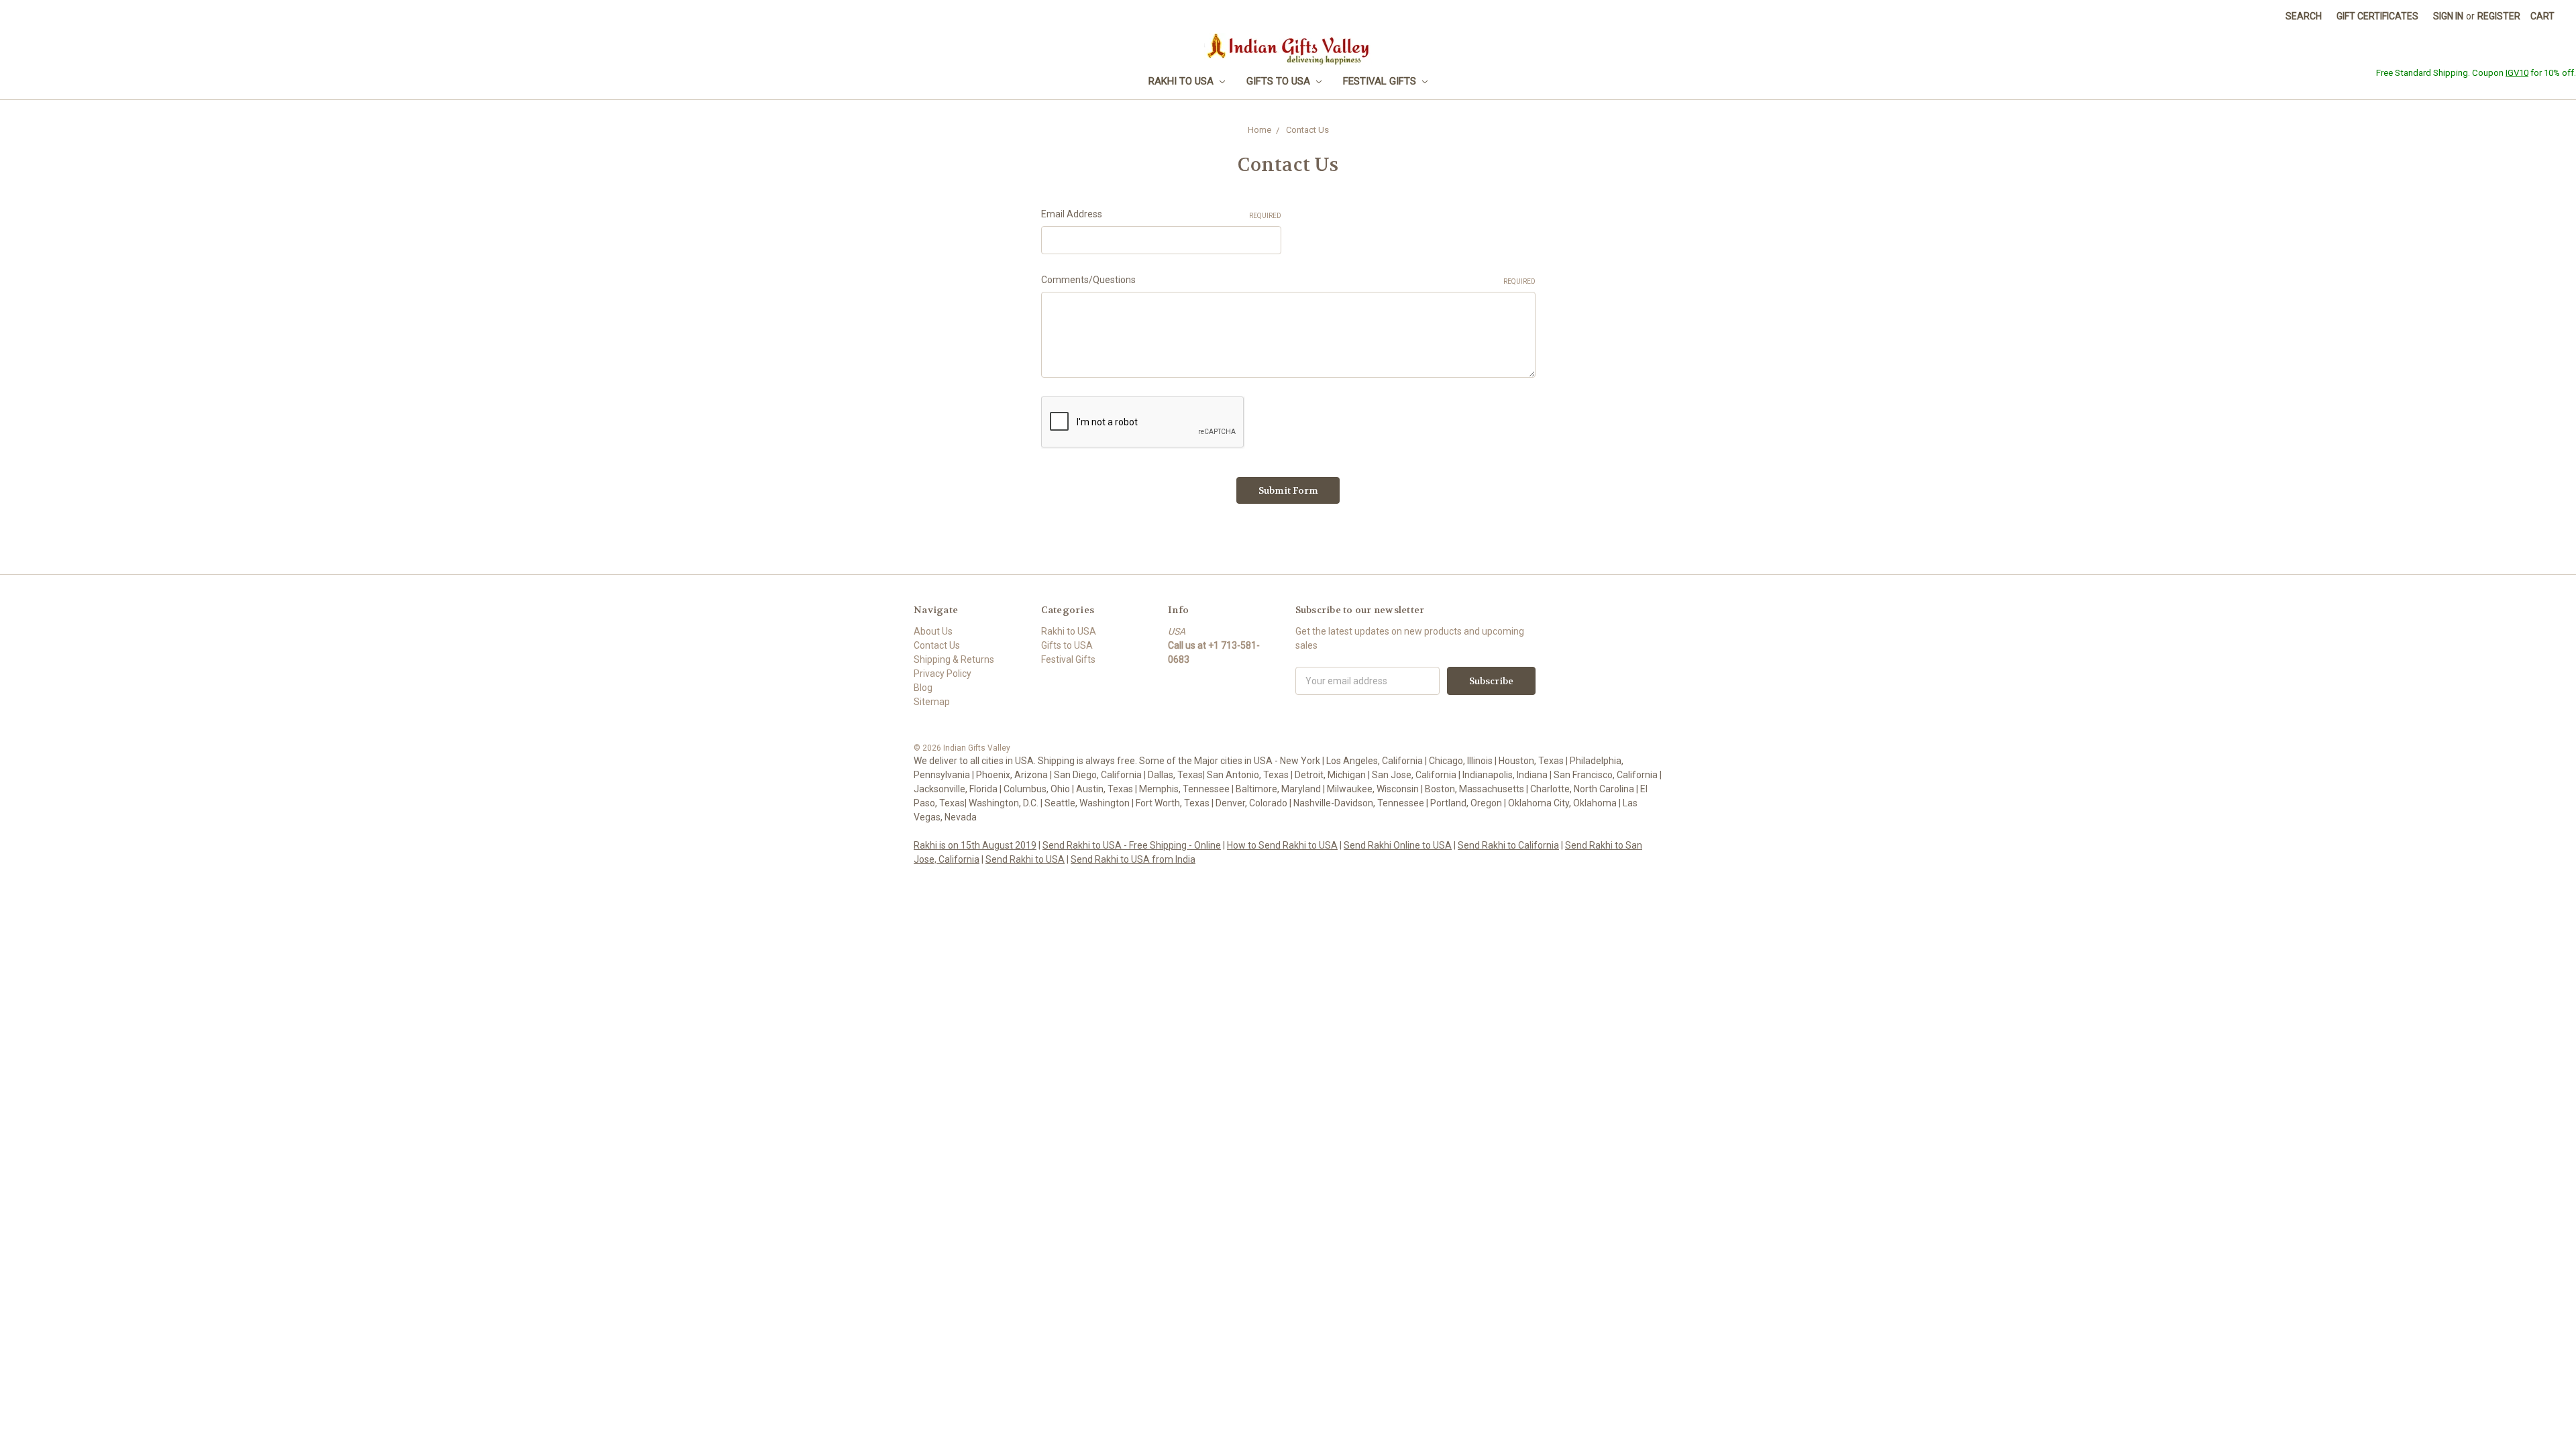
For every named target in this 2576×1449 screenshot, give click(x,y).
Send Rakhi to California (1508, 845)
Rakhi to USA (1182, 81)
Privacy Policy (943, 674)
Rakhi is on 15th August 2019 (975, 845)
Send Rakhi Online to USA (1398, 845)
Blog (923, 688)
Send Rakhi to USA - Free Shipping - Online (1132, 845)
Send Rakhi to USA (1025, 859)
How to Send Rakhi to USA (1282, 845)
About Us (933, 631)
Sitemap (932, 702)
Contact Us (937, 645)
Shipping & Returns (954, 659)
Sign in (2448, 16)
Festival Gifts (1381, 81)
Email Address (1161, 214)
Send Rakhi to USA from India (1133, 859)
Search (2304, 16)
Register (2499, 16)
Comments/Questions (1288, 280)
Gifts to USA (1280, 81)
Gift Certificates (2377, 16)
